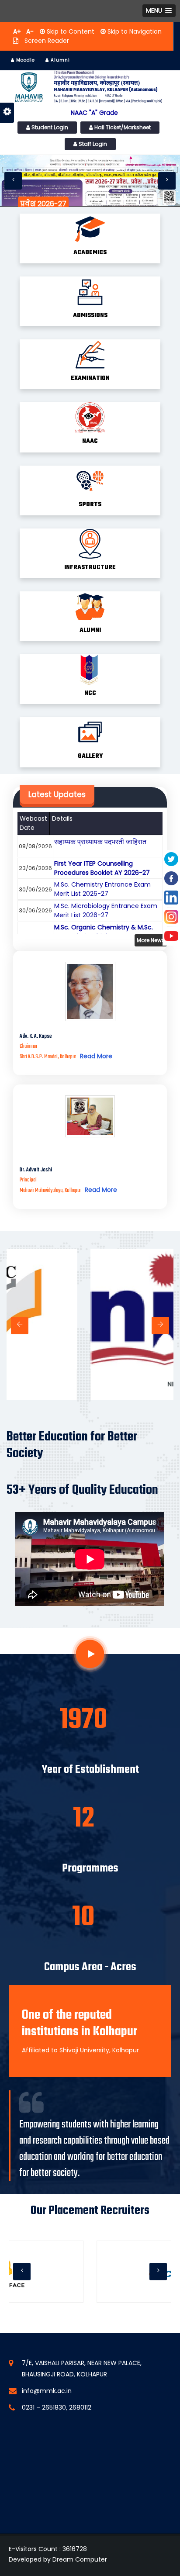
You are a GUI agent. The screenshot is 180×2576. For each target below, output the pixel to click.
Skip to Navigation (134, 31)
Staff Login (92, 144)
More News (151, 940)
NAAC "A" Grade (94, 113)
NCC (90, 693)
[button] (159, 11)
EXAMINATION (90, 378)
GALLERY (90, 756)
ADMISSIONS (90, 316)
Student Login (49, 127)
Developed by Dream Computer (58, 2559)
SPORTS (90, 505)
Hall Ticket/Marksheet (122, 127)
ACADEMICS (90, 253)
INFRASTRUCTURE (90, 568)
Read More (96, 1056)
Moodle (25, 60)
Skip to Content (70, 31)
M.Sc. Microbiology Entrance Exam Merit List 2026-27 (106, 910)
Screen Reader (46, 41)
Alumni (59, 60)
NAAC (90, 441)
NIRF (97, 1384)
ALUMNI (90, 630)
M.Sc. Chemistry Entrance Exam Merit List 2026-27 (102, 889)
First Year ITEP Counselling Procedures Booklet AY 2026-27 (102, 868)
